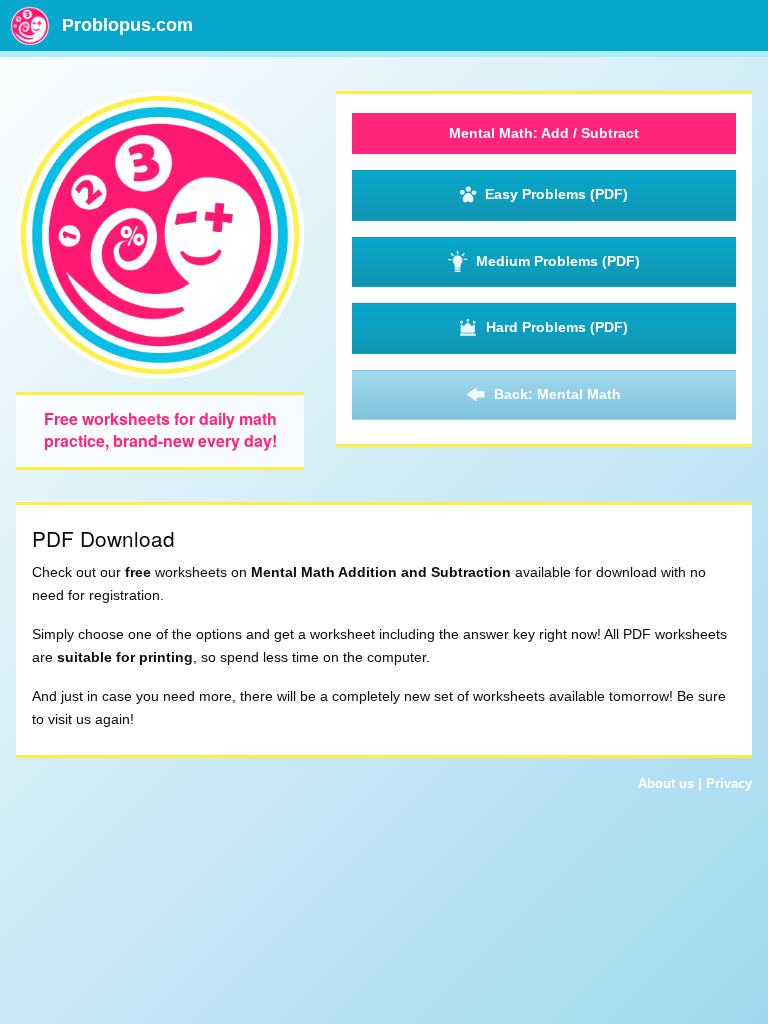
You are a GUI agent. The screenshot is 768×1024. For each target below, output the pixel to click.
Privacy (729, 783)
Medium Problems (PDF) (558, 261)
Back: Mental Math (557, 394)
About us (666, 783)
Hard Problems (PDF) (557, 327)
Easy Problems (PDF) (556, 194)
